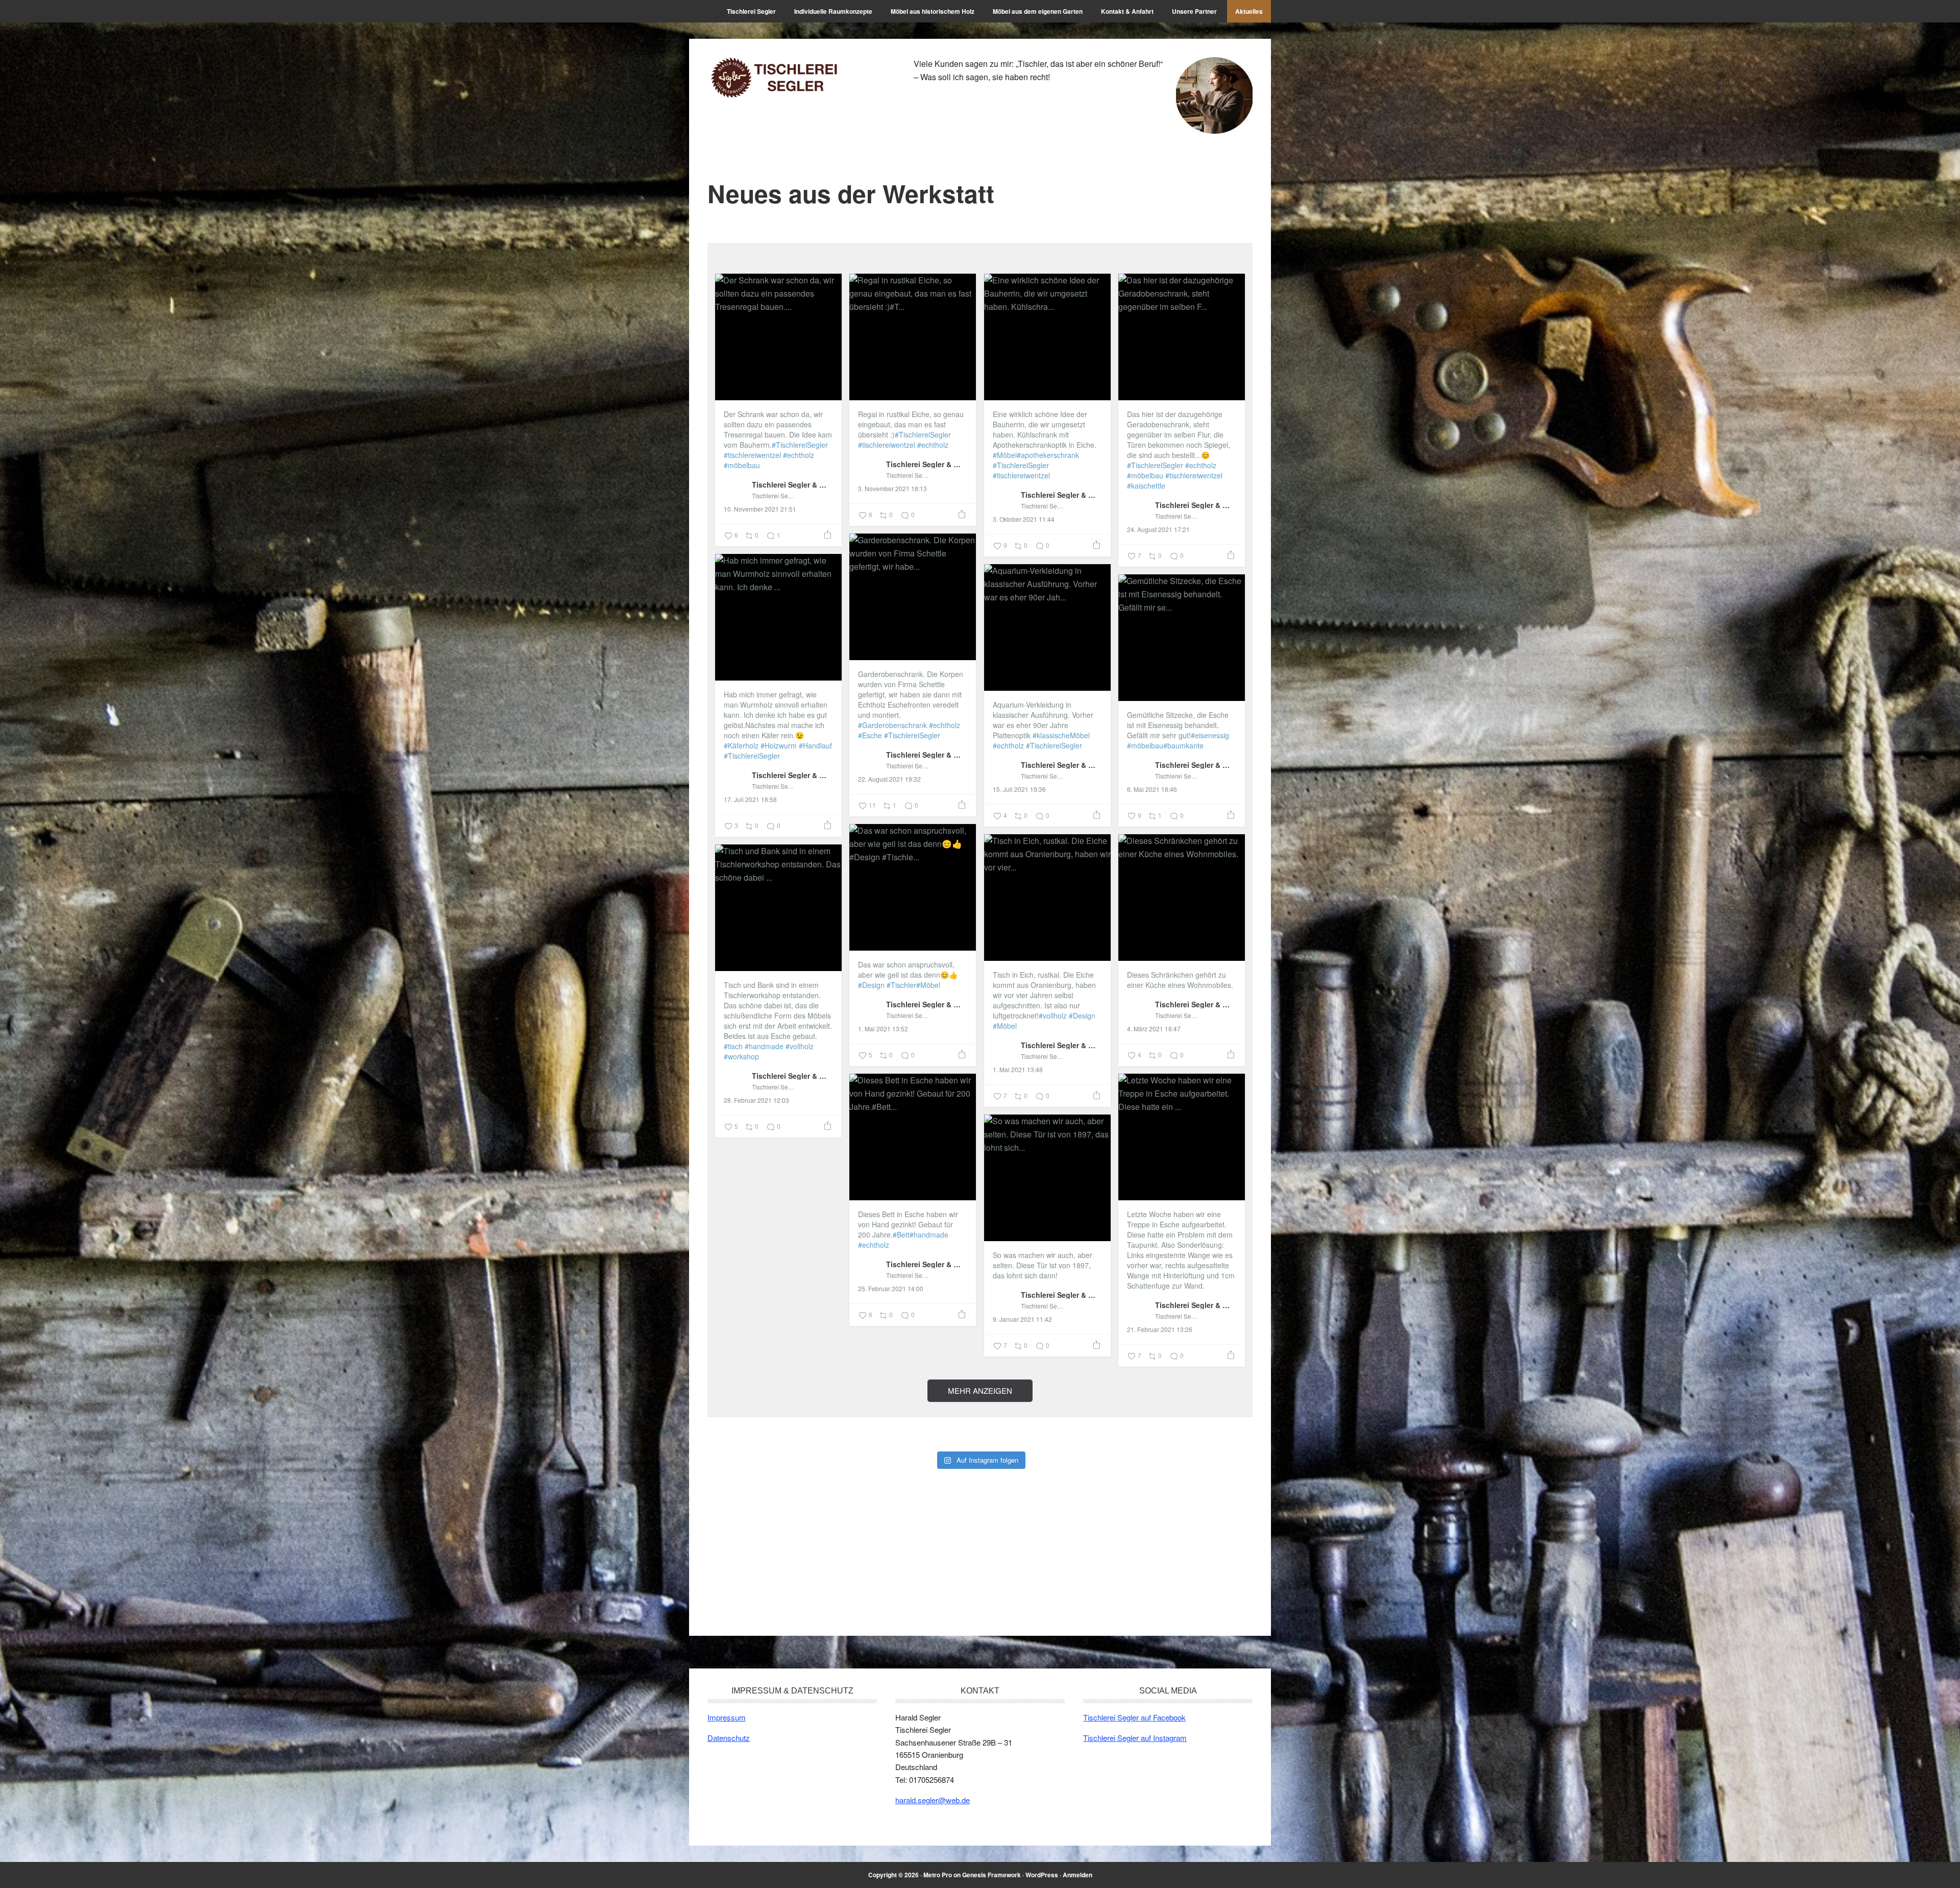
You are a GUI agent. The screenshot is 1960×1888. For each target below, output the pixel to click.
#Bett (901, 1235)
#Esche (870, 735)
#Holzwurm (779, 745)
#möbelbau (742, 465)
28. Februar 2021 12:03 (756, 1100)
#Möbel (1005, 455)
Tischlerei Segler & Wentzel (792, 484)
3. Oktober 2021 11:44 (1024, 519)
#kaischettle (1146, 486)
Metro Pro (938, 1875)
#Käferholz (741, 745)
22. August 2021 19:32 (889, 779)
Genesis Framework (991, 1875)
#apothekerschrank (1048, 455)
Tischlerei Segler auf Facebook (1134, 1717)
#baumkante (1183, 745)
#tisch (733, 1046)
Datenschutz (729, 1738)
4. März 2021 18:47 (1154, 1029)
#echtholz (799, 455)
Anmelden (1077, 1875)
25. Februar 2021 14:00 (891, 1289)
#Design (871, 985)
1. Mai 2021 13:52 (883, 1029)
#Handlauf (815, 745)
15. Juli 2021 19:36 (1019, 789)
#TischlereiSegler (800, 445)
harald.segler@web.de (933, 1800)
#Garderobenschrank (892, 725)
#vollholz (1053, 1015)
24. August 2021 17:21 (1158, 529)
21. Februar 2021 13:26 (1160, 1329)
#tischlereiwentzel (752, 455)
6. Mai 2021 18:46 (1152, 789)
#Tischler (901, 985)
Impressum (727, 1717)
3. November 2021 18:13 (892, 489)
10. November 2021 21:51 (760, 509)
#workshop (741, 1056)
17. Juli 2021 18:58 (750, 800)
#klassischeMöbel (1061, 735)
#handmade (764, 1046)
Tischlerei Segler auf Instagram (1135, 1738)
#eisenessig (1210, 735)
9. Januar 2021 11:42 (1022, 1319)
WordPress (1042, 1875)
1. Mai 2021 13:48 (1018, 1070)
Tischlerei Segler (776, 78)
